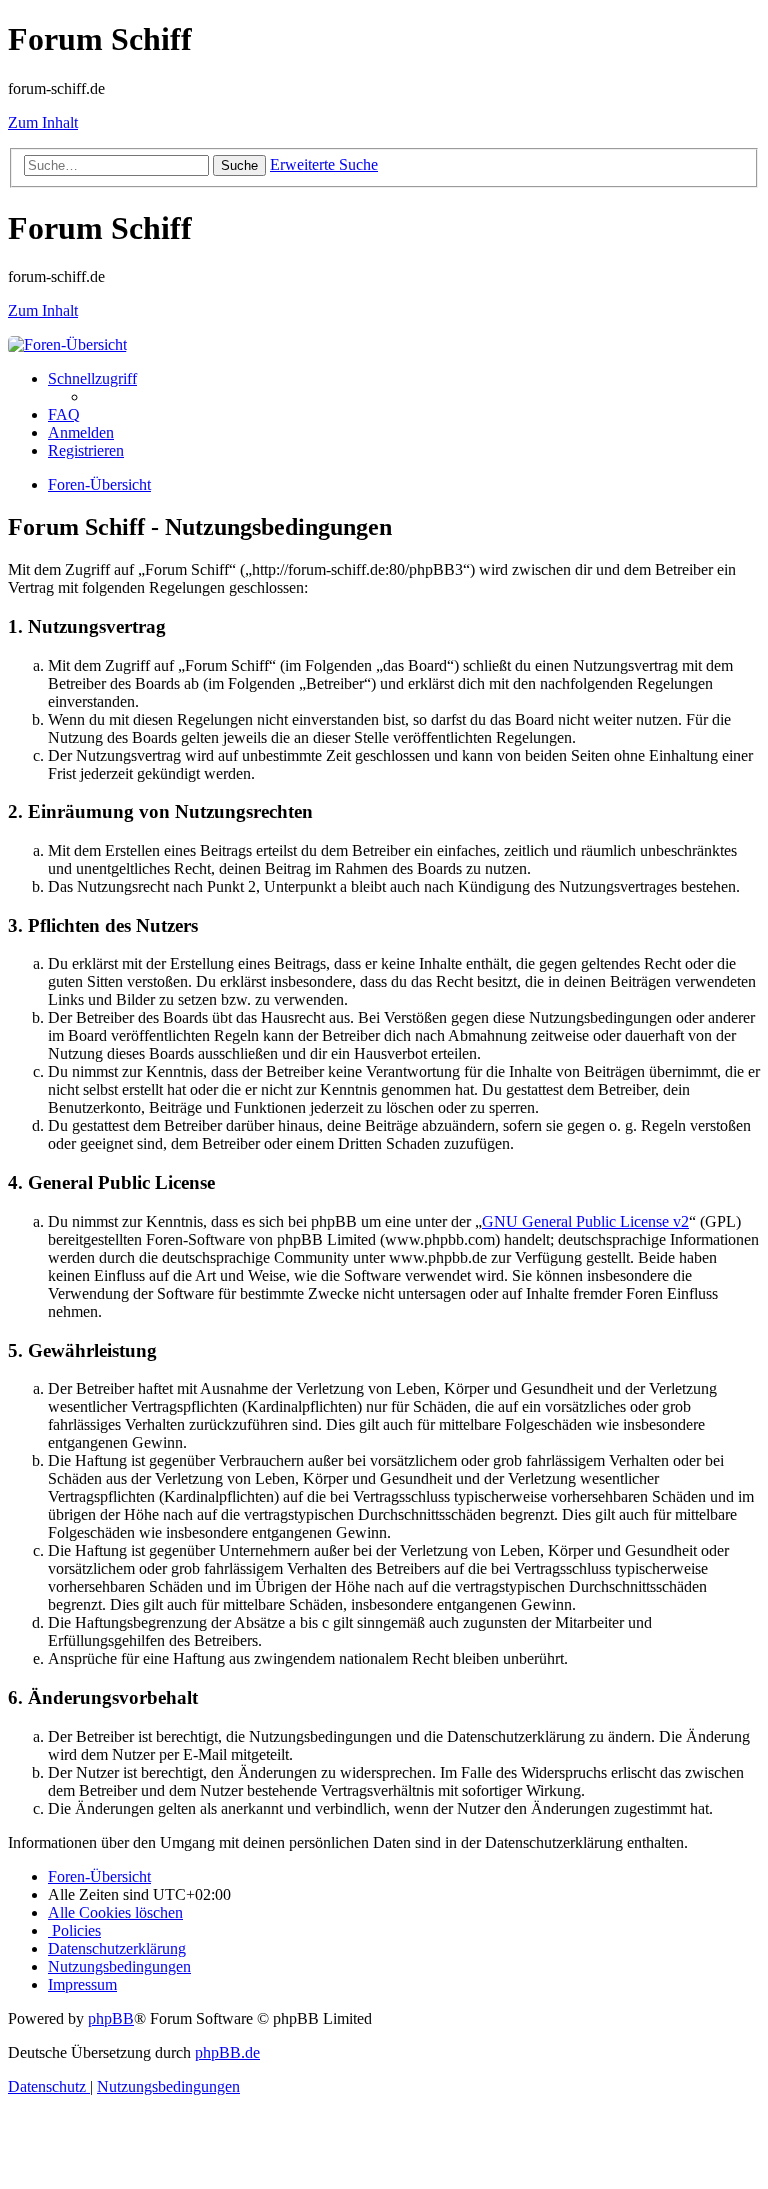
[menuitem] (64, 414)
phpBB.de (227, 2052)
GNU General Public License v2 (585, 1221)
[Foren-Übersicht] (67, 344)
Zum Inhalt (43, 122)
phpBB (111, 2018)
